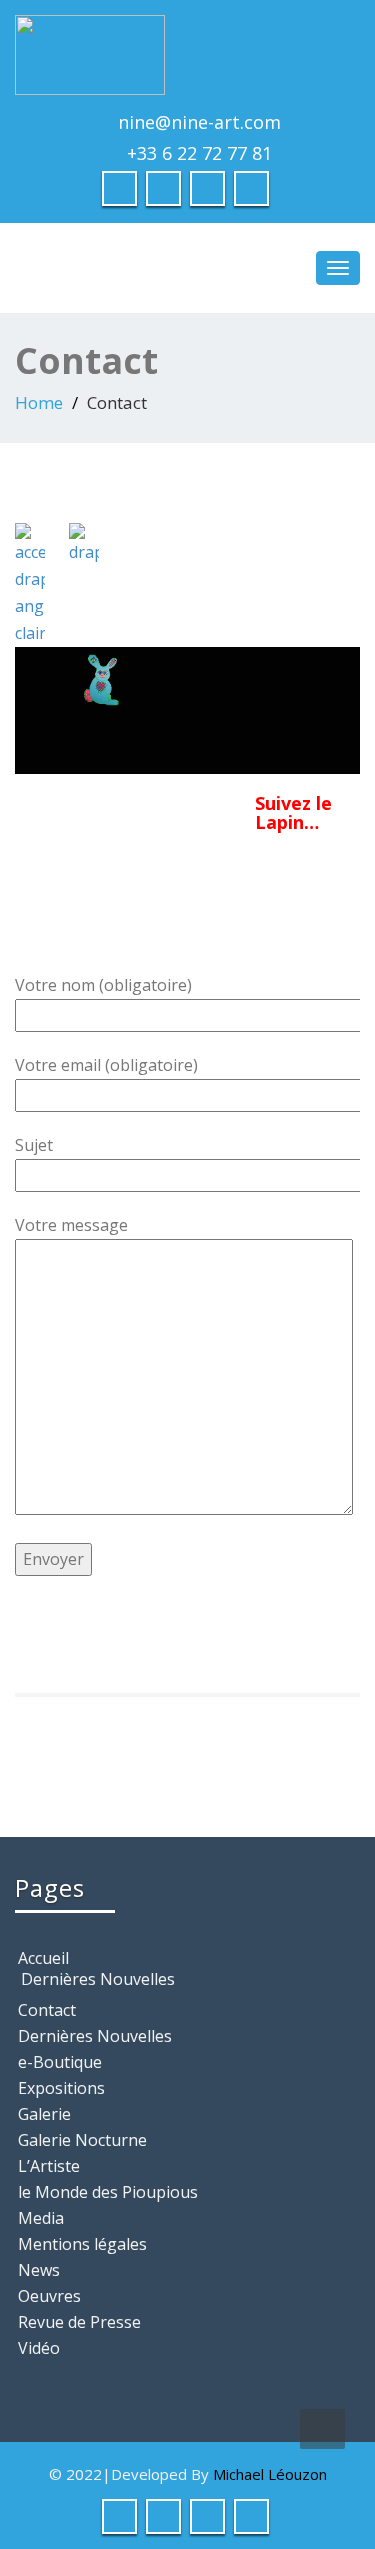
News (39, 2270)
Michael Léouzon (270, 2474)
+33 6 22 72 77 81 (199, 153)
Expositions (61, 2088)
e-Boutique (60, 2062)
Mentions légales (82, 2244)
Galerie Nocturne (82, 2140)
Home (39, 402)
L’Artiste (49, 2166)
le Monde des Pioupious (108, 2192)
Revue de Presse (79, 2322)
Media (41, 2218)
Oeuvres (49, 2296)
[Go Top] (322, 2429)
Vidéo (39, 2348)
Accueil (43, 1958)
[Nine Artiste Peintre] (187, 55)
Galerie (44, 2114)
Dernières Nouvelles (98, 1979)
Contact (47, 2010)
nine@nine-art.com (199, 122)
